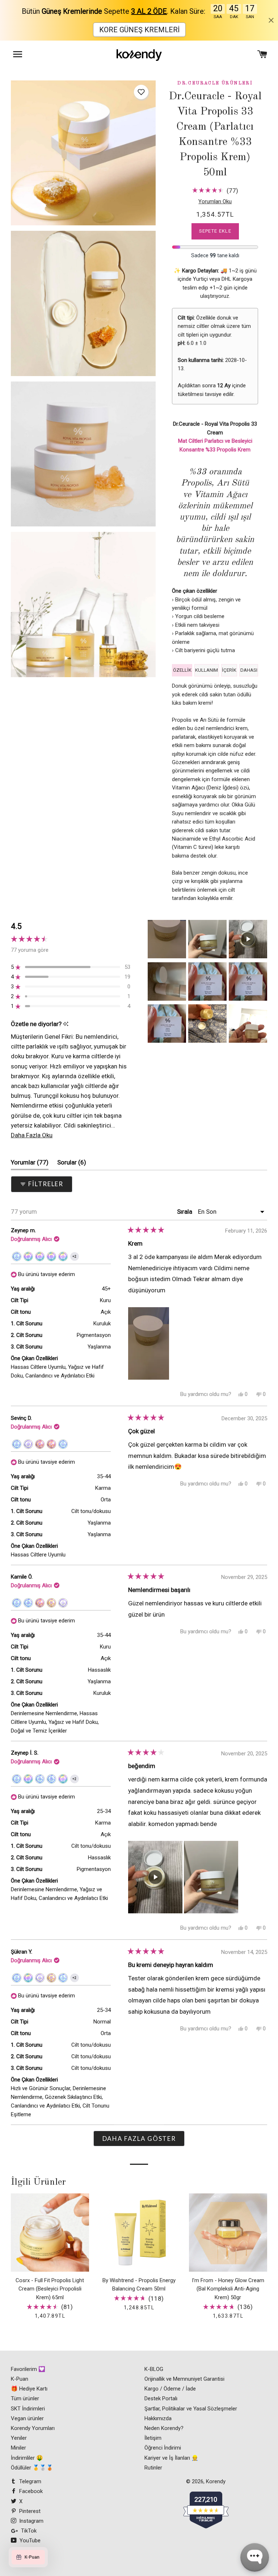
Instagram (31, 2521)
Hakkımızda (158, 2418)
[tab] (182, 670)
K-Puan (20, 2379)
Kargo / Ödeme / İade (170, 2389)
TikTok (28, 2531)
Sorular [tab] (72, 1164)
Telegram (30, 2481)
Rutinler (153, 2468)
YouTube (29, 2540)
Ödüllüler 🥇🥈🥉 (32, 2468)
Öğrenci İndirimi (163, 2448)
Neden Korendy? (164, 2428)
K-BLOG (154, 2369)
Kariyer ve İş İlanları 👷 (171, 2458)
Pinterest (29, 2511)
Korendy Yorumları (33, 2428)
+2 (76, 1258)
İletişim (153, 2438)
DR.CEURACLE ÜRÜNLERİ (215, 83)
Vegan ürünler (27, 2418)
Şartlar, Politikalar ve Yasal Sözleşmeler (191, 2409)
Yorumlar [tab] (30, 1164)
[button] (141, 92)
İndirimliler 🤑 (27, 2458)
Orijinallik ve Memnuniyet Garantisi (184, 2379)
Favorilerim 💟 (28, 2369)
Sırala (185, 1212)
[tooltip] (66, 1024)
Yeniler (19, 2438)
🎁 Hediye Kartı (29, 2389)
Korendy (216, 2481)
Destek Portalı (161, 2398)
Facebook (30, 2491)
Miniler (18, 2448)
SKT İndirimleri (28, 2409)
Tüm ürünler (25, 2398)
